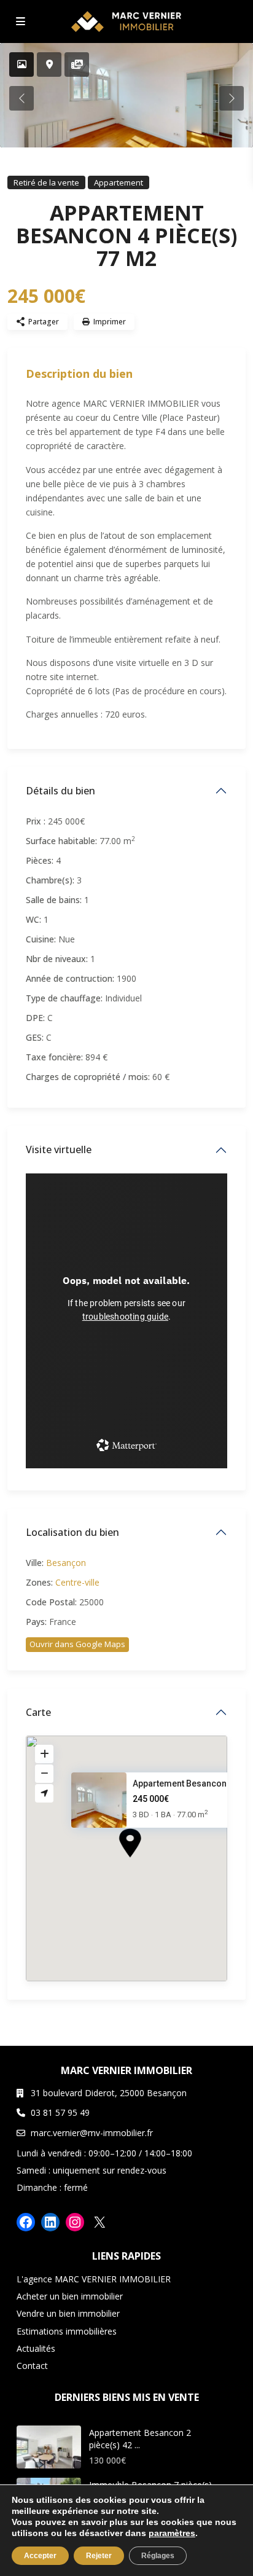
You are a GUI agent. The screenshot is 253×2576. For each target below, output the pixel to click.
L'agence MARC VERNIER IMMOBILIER (94, 2279)
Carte (38, 1712)
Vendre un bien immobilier (68, 2313)
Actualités (36, 2348)
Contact (32, 2366)
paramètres (172, 2533)
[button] (153, 1865)
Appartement (119, 182)
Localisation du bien (72, 1532)
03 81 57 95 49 (60, 2112)
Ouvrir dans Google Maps (77, 1644)
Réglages (158, 2556)
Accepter (40, 2556)
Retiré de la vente (46, 182)
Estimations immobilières (67, 2331)
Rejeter (99, 2556)
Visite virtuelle (59, 1149)
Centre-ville (77, 1582)
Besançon (66, 1563)
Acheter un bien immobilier (70, 2296)
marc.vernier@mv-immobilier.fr (92, 2133)
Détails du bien (60, 791)
